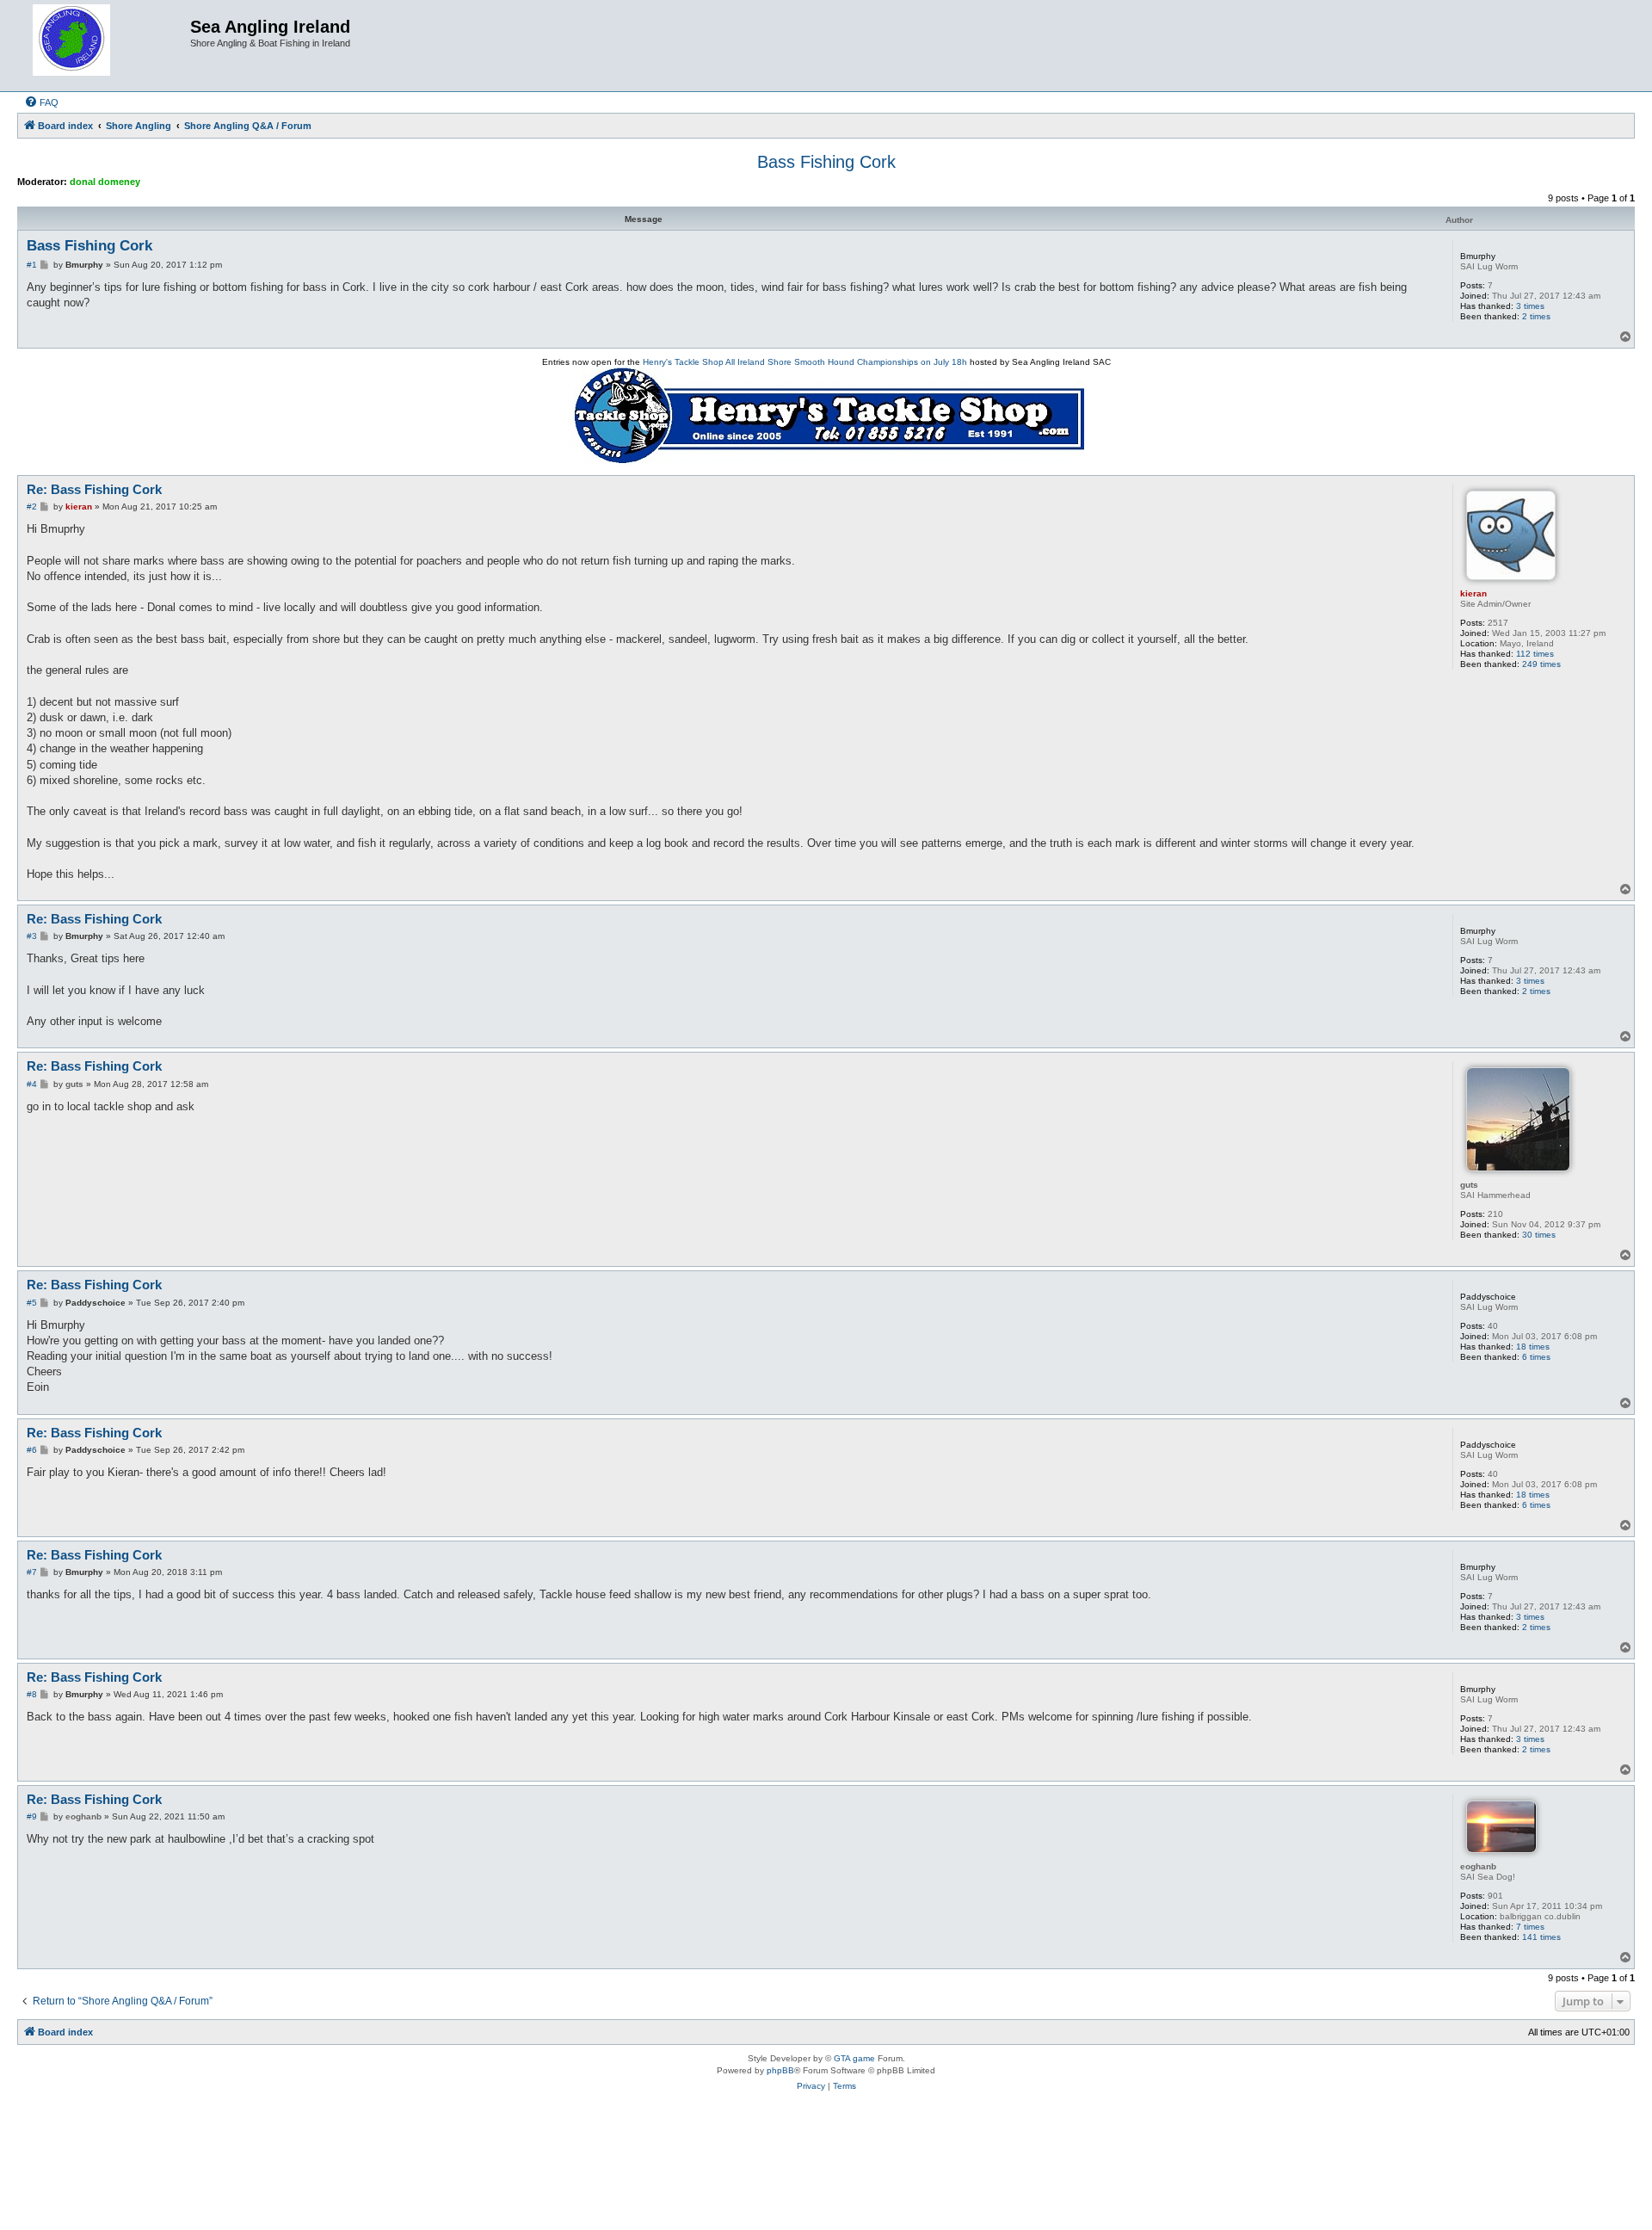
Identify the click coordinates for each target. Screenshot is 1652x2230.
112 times (1535, 654)
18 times (1533, 1347)
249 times (1541, 664)
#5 (32, 1303)
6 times (1536, 1357)
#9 (32, 1816)
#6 (32, 1450)
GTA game (854, 2058)
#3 (32, 936)
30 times (1539, 1235)
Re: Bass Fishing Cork (94, 489)
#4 (32, 1084)
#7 (32, 1572)
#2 (32, 507)
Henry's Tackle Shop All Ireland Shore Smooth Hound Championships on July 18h (805, 362)
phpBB (780, 2070)
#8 (32, 1694)
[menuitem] (41, 102)
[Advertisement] (826, 2167)
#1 (32, 265)
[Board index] (106, 46)
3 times (1530, 306)
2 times (1536, 316)
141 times (1541, 1937)
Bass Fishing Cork (826, 162)
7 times (1530, 1927)
